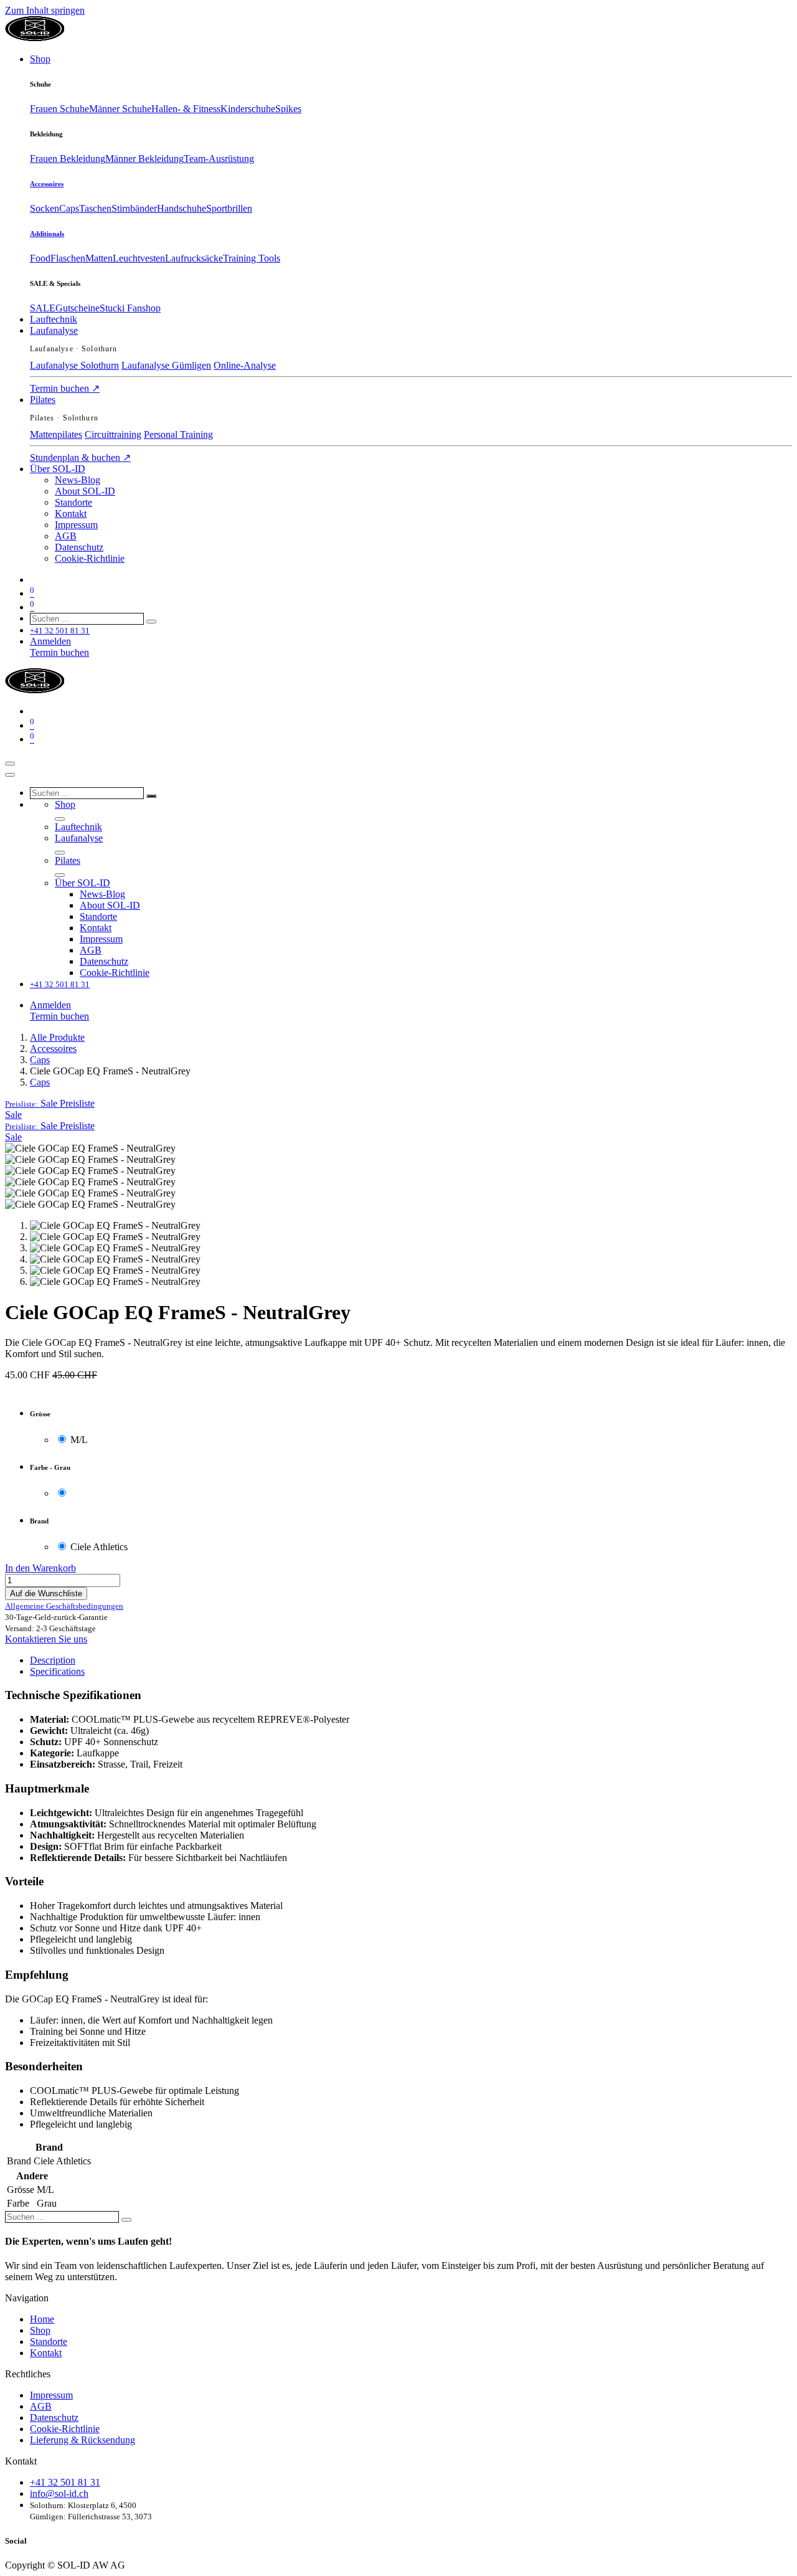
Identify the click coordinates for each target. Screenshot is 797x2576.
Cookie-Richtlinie (65, 2429)
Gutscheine (78, 308)
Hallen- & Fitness (186, 109)
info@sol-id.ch (59, 2493)
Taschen (95, 208)
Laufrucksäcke (194, 258)
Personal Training (178, 434)
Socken (45, 208)
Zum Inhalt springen (45, 10)
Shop (40, 2330)
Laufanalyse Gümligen (166, 365)
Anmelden (50, 641)
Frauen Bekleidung (68, 159)
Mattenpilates (56, 434)
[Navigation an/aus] (10, 764)
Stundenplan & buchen (80, 457)
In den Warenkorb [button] (40, 1568)
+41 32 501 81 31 (65, 2482)
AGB (41, 2406)
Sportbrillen (229, 208)
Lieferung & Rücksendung (83, 2440)
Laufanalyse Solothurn (74, 365)
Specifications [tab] (57, 1671)
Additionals (47, 234)
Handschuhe (182, 208)
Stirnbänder (134, 208)
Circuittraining (113, 434)
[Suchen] (151, 622)
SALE (43, 308)
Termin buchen (65, 388)
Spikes (288, 109)
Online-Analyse (245, 365)
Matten (99, 258)
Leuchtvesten (139, 258)
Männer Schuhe (120, 109)
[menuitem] (40, 59)
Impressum (51, 2395)
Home (42, 2319)
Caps (69, 208)
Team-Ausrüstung (219, 159)
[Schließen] (10, 775)
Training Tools (252, 258)
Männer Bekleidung (144, 159)
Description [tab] (53, 1660)
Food (40, 258)
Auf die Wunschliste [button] (46, 1593)
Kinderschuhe (248, 109)
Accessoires (47, 184)
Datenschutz (54, 2417)
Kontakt (46, 2353)
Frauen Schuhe (59, 109)
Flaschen (68, 258)
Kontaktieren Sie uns (46, 1639)
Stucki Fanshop (130, 308)
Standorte (49, 2342)
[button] (50, 1103)
